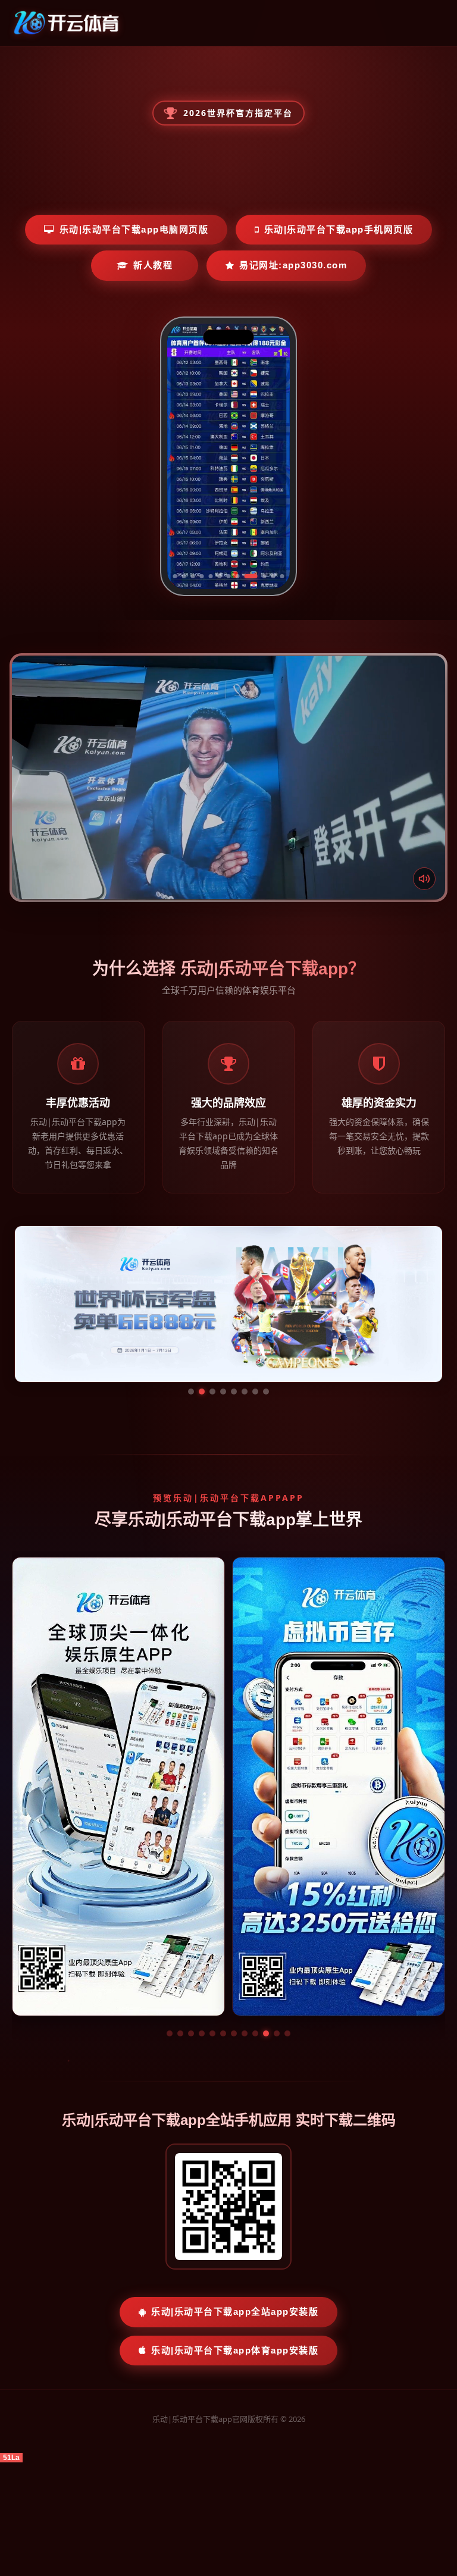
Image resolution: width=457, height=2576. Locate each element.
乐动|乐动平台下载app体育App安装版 (235, 2350)
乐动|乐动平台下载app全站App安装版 (235, 2312)
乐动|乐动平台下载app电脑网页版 (134, 229)
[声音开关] (424, 879)
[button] (170, 2033)
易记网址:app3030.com (293, 265)
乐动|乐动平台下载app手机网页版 (339, 229)
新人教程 (153, 265)
